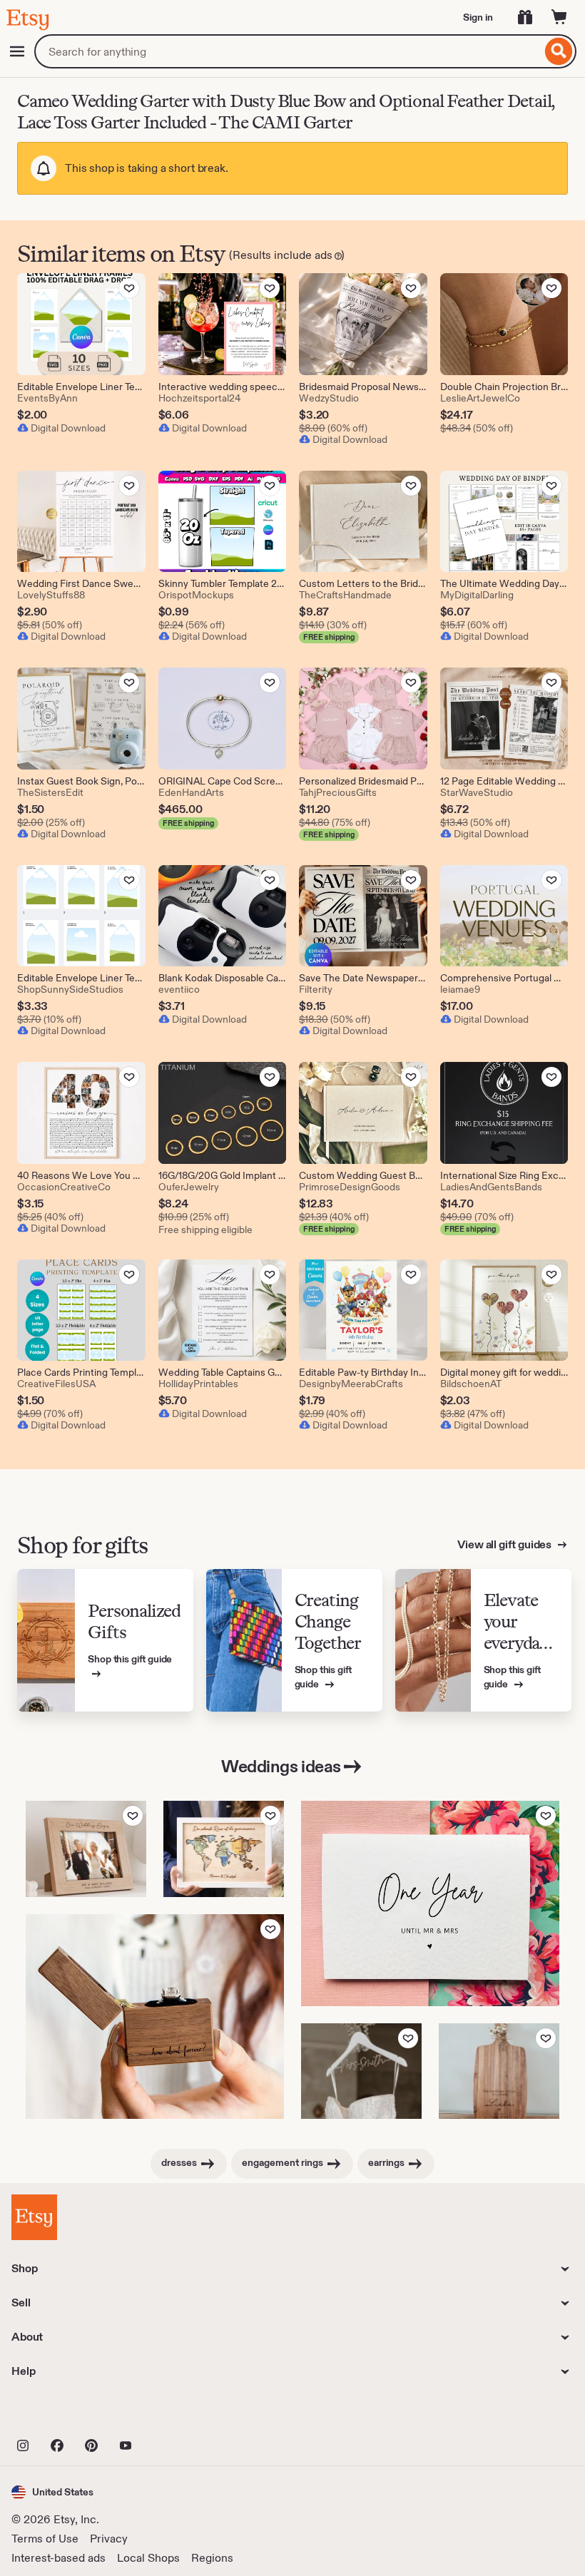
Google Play (167, 2414)
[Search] (559, 51)
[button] (52, 2492)
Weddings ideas (281, 1766)
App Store (60, 2414)
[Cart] (559, 17)
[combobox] (288, 51)
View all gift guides (505, 1544)
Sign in (478, 17)
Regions (212, 2558)
